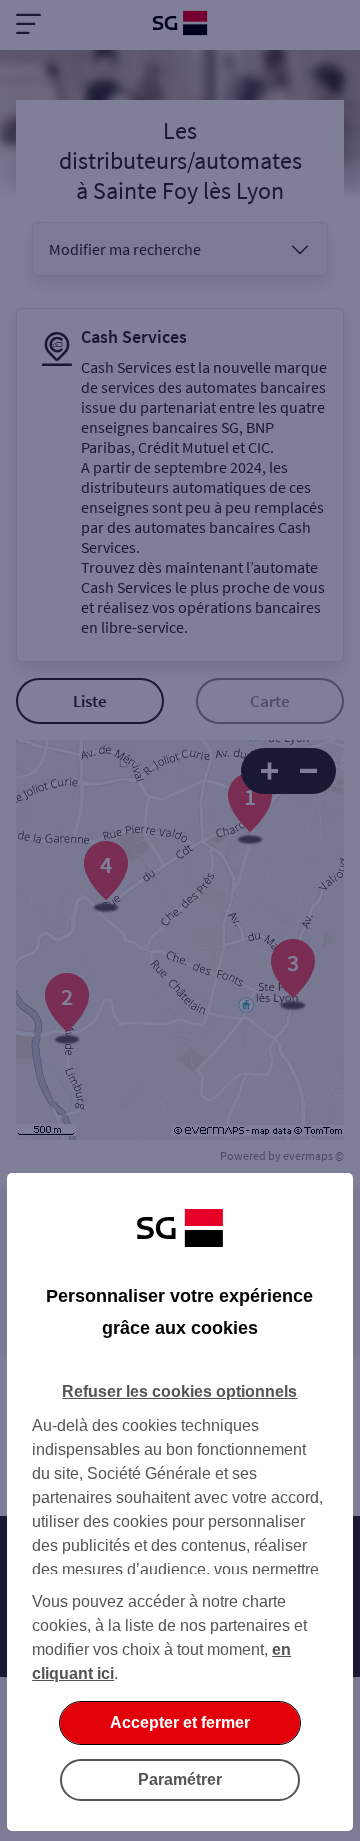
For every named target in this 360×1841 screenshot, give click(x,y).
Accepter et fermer (180, 1722)
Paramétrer (180, 1779)
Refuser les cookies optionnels (179, 1391)
